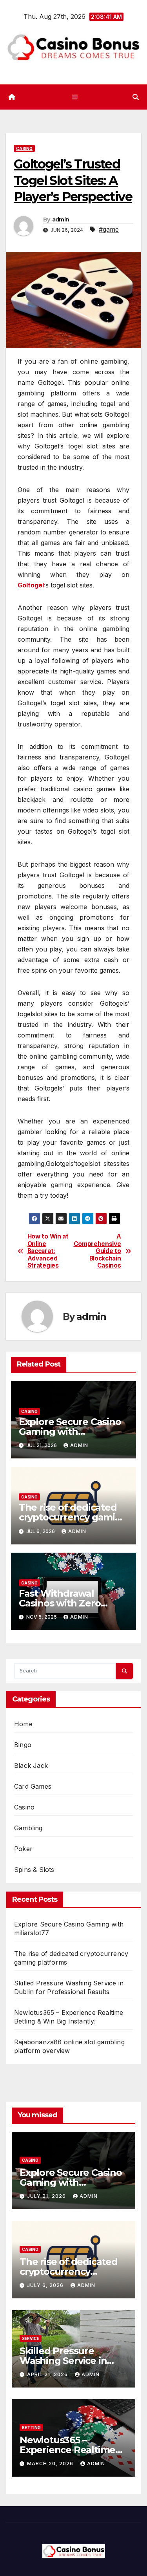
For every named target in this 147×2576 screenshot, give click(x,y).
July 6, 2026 (46, 2285)
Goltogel (31, 585)
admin (61, 220)
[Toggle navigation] (75, 97)
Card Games (33, 1786)
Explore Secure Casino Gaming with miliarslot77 (70, 1432)
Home (23, 1724)
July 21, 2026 (47, 2196)
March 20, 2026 (51, 2463)
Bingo (23, 1745)
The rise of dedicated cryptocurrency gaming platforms (73, 1517)
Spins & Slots (34, 1870)
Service (31, 2338)
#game (109, 229)
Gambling (28, 1828)
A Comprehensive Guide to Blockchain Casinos (97, 1251)
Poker (23, 1849)
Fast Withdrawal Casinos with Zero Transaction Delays (63, 1603)
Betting (31, 2428)
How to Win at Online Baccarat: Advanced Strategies (48, 1251)
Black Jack (31, 1766)
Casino (24, 148)
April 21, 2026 (48, 2374)
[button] (136, 97)
